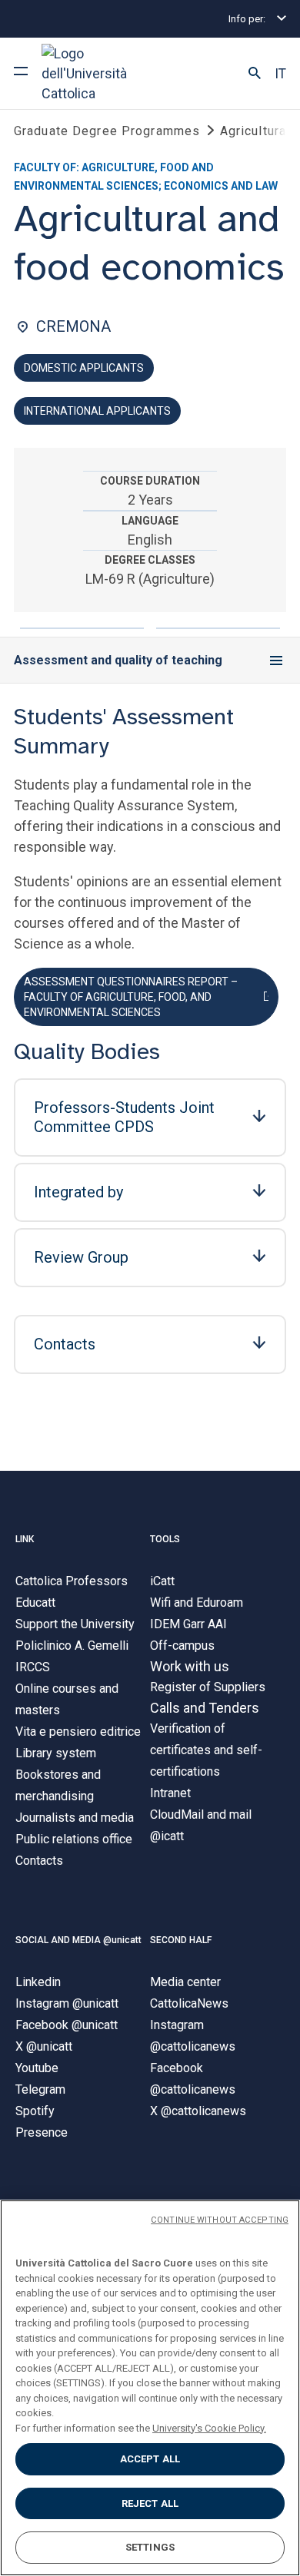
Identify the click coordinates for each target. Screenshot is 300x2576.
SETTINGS (150, 2547)
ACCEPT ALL (150, 2459)
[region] (150, 2388)
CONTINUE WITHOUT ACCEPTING (220, 2220)
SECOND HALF (181, 1940)
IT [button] (280, 74)
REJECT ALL (150, 2503)
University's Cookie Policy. (209, 2428)
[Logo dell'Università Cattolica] (99, 73)
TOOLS (165, 1539)
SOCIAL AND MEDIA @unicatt (78, 1940)
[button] (255, 74)
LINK (25, 1539)
